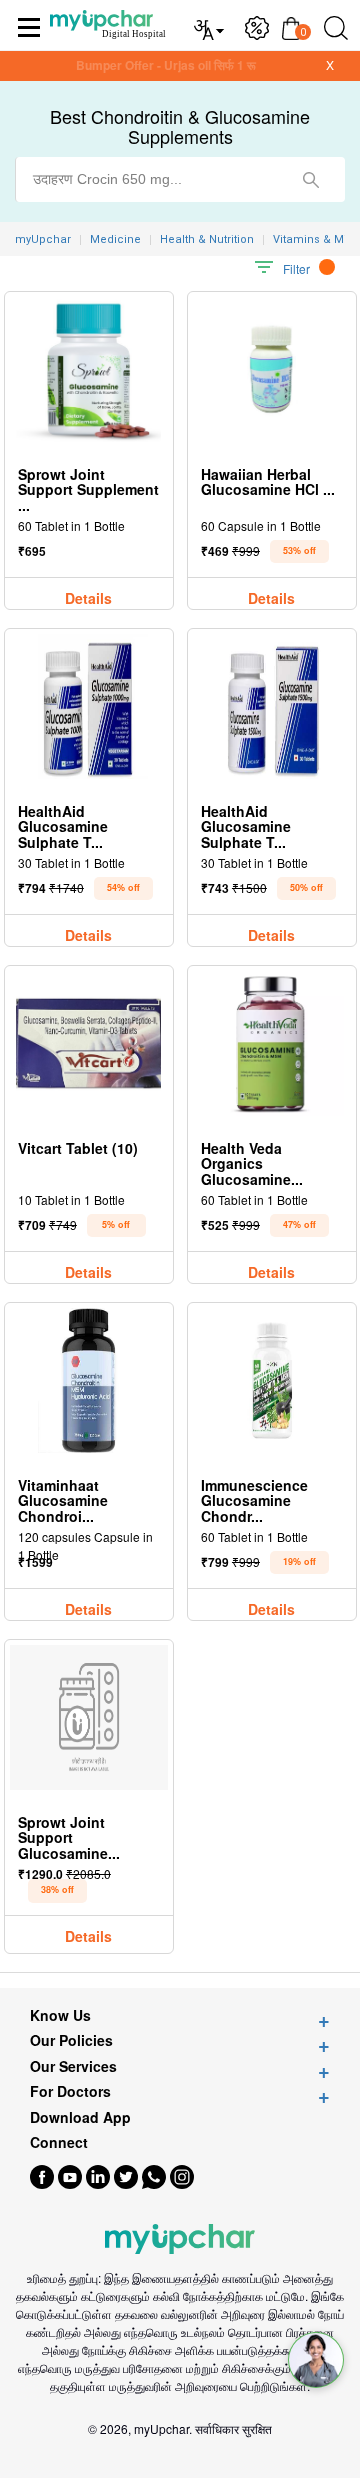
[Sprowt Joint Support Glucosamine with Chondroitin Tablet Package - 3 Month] (89, 1717)
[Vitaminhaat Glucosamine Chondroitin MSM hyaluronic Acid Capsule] (89, 1380)
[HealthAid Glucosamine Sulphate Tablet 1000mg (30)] (89, 706)
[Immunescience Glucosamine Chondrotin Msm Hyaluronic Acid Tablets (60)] (272, 1380)
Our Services (73, 2066)
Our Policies (71, 2040)
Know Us (60, 2015)
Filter (296, 268)
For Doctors (70, 2091)
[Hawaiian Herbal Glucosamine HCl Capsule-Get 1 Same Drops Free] (271, 369)
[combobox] (180, 179)
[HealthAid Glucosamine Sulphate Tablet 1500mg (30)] (272, 706)
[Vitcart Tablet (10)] (88, 1043)
